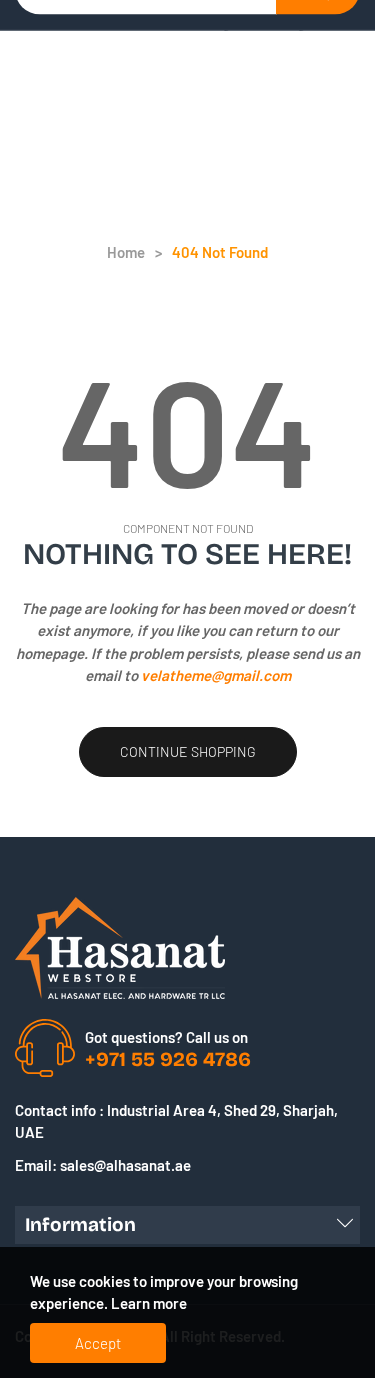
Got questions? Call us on (166, 1037)
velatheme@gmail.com (216, 675)
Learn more (149, 1303)
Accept (98, 1343)
